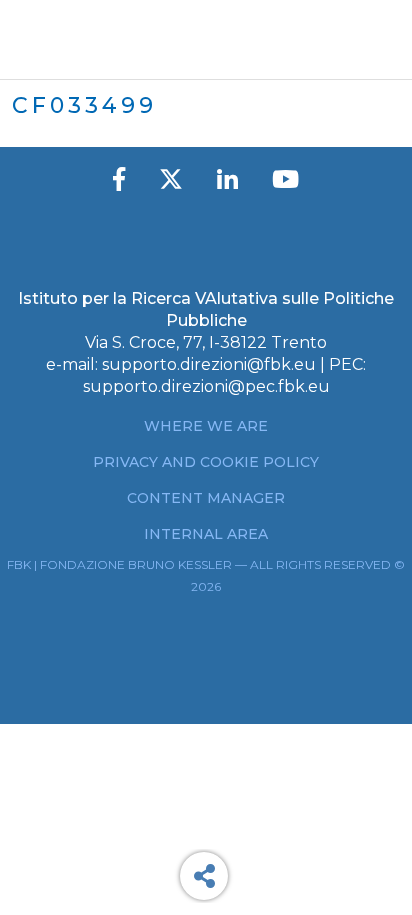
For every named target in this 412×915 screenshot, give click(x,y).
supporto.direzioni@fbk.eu (209, 364)
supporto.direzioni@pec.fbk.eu (206, 386)
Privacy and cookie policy (206, 462)
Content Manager (206, 498)
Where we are (206, 426)
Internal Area (206, 534)
